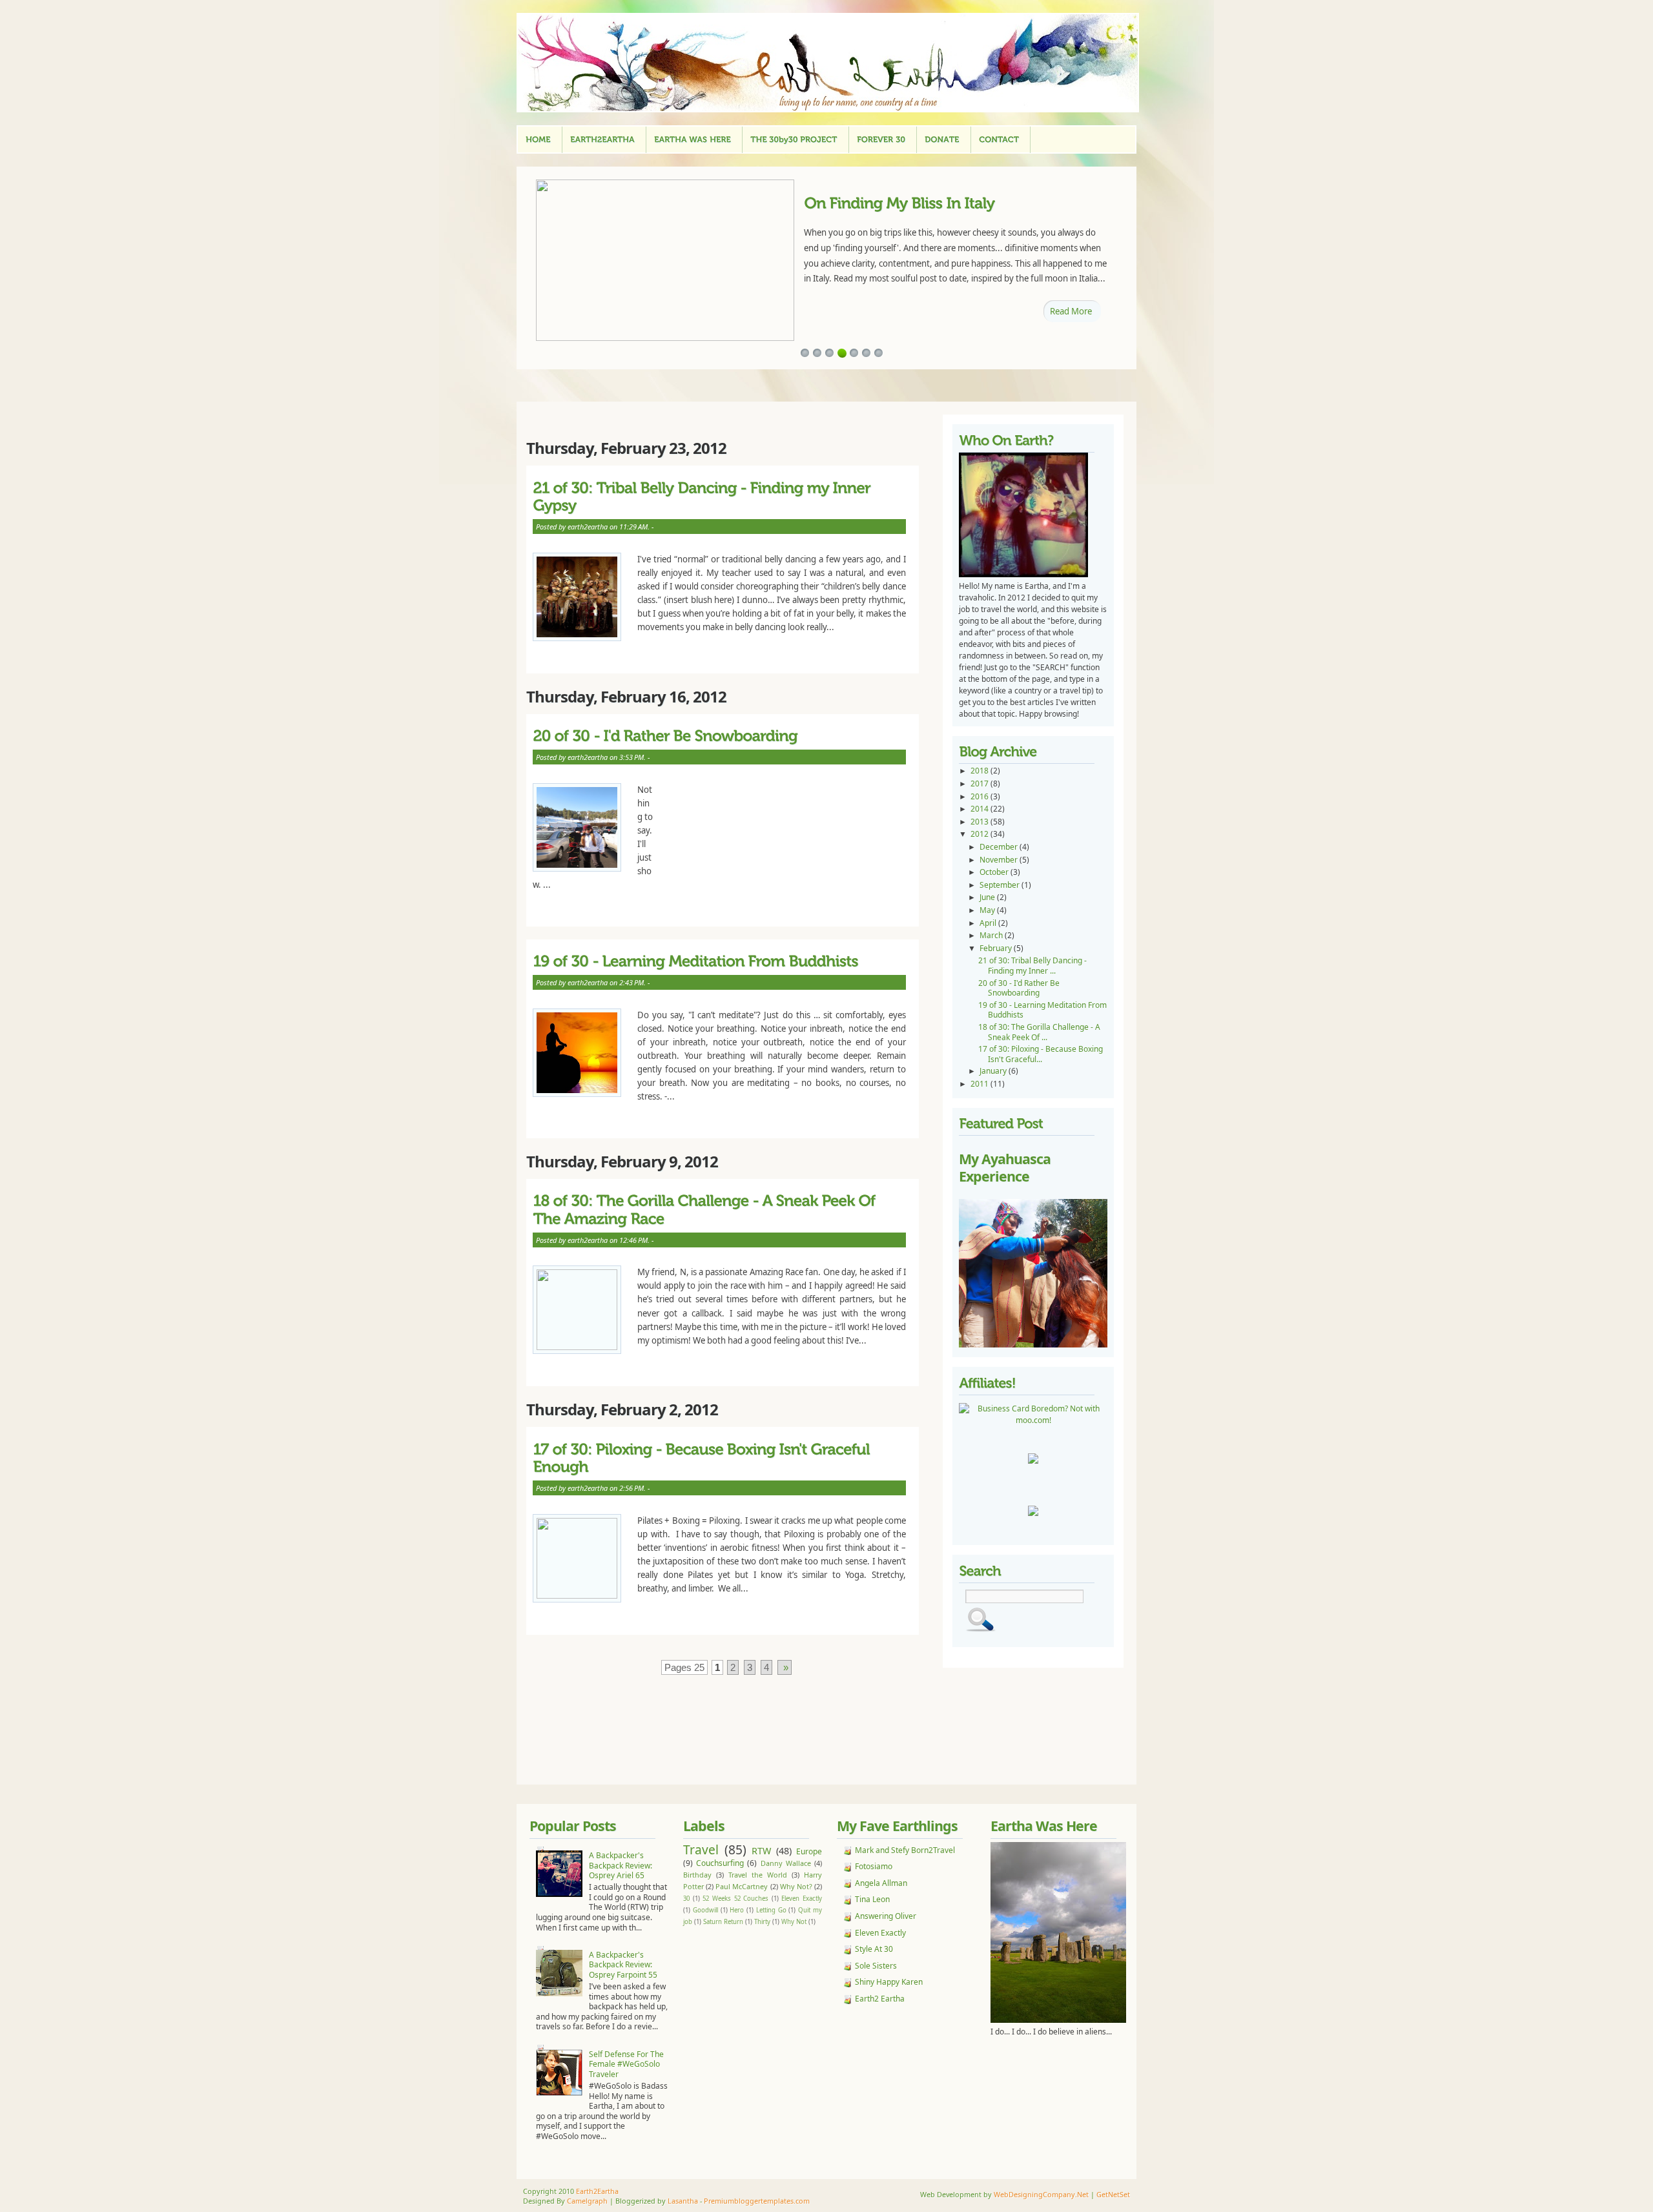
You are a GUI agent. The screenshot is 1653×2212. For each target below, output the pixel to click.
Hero (737, 1910)
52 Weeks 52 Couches (735, 1899)
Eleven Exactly (802, 1899)
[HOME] (538, 140)
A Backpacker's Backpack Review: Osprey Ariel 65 (621, 1865)
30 (686, 1899)
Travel (701, 1849)
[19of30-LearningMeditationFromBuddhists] (719, 961)
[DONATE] (942, 140)
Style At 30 (874, 1949)
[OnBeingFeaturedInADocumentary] (935, 202)
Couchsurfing (720, 1863)
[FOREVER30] (881, 140)
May (988, 910)
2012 (981, 834)
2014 (981, 809)
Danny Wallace (786, 1863)
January (994, 1071)
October (995, 872)
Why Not (794, 1922)
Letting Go (771, 1910)
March (992, 935)
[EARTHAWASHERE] (693, 140)
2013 (981, 822)
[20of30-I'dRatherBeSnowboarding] (719, 736)
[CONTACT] (999, 140)
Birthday (697, 1875)
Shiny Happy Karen (889, 1982)
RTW (761, 1851)
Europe (809, 1851)
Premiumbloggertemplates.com (757, 2201)
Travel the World (758, 1875)
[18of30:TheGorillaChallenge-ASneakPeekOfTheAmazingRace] (719, 1210)
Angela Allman (881, 1883)
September (1001, 885)
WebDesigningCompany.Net (1041, 2194)
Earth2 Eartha (880, 1999)
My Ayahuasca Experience (1005, 1168)
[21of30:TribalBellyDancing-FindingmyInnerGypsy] (719, 496)
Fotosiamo (874, 1866)
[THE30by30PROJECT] (794, 140)
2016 (981, 796)
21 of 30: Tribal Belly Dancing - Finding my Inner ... (1032, 966)
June (988, 897)
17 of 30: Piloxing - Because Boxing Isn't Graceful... (1041, 1054)
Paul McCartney (742, 1886)
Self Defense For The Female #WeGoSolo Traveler (626, 2064)
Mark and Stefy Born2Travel (905, 1850)
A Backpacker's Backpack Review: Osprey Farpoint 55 (623, 1965)
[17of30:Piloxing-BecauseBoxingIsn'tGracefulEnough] (719, 1458)
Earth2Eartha (597, 2191)
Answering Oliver (886, 1916)
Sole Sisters (876, 1966)
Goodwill (705, 1910)
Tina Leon (872, 1899)
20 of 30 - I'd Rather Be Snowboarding (1019, 988)
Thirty (762, 1922)
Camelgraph (587, 2201)
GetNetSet (1113, 2194)
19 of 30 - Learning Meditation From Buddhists (1042, 1010)
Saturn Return (723, 1922)
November (1000, 860)
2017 (981, 783)
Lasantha (683, 2201)
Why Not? (796, 1886)
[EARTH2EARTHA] (602, 140)
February (997, 948)
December (1000, 847)
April (989, 923)
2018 (981, 771)
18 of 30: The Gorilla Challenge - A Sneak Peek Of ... (1039, 1032)
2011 (981, 1084)
